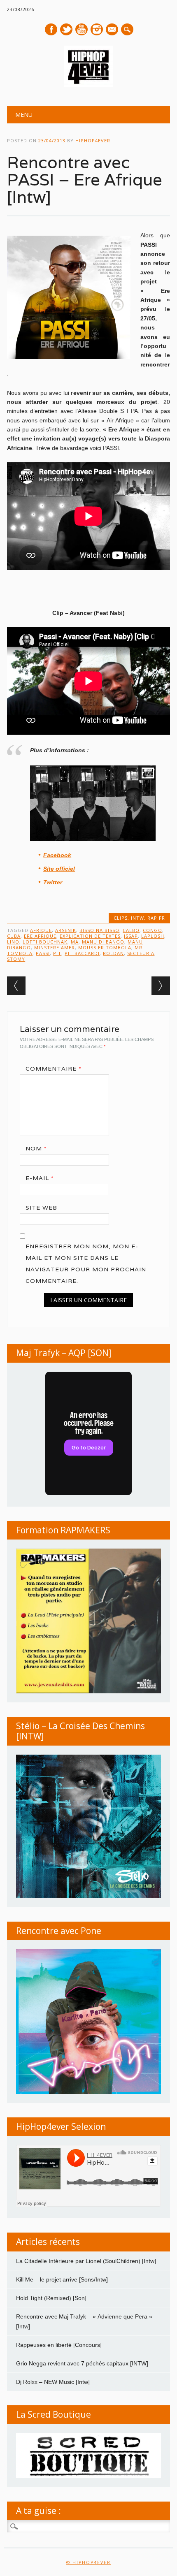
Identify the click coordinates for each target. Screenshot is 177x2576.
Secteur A (141, 953)
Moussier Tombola (105, 947)
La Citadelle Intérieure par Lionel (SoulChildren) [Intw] (86, 2261)
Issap (131, 936)
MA (75, 942)
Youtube (82, 29)
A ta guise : (38, 2511)
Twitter (66, 29)
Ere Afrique (40, 936)
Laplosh (153, 936)
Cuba (14, 936)
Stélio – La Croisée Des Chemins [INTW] (80, 1731)
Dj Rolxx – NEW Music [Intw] (53, 2382)
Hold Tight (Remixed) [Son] (51, 2298)
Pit (57, 953)
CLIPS (121, 918)
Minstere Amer (55, 947)
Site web (41, 1208)
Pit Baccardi (82, 953)
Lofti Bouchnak (45, 942)
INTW (137, 918)
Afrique (41, 930)
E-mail (112, 30)
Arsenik (66, 930)
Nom (36, 1148)
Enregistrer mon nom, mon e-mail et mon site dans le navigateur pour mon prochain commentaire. (86, 1264)
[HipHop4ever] (88, 85)
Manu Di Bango (103, 942)
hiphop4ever (93, 140)
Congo (153, 930)
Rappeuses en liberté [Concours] (59, 2345)
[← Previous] (16, 986)
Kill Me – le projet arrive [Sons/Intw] (62, 2279)
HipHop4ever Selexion (61, 2126)
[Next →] (161, 986)
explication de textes (90, 936)
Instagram (97, 29)
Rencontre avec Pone (59, 1931)
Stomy (16, 959)
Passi (43, 953)
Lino (13, 942)
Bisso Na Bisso (99, 930)
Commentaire (54, 1069)
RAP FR (156, 918)
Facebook (51, 29)
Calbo (131, 930)
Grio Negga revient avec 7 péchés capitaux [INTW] (82, 2363)
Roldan (113, 953)
